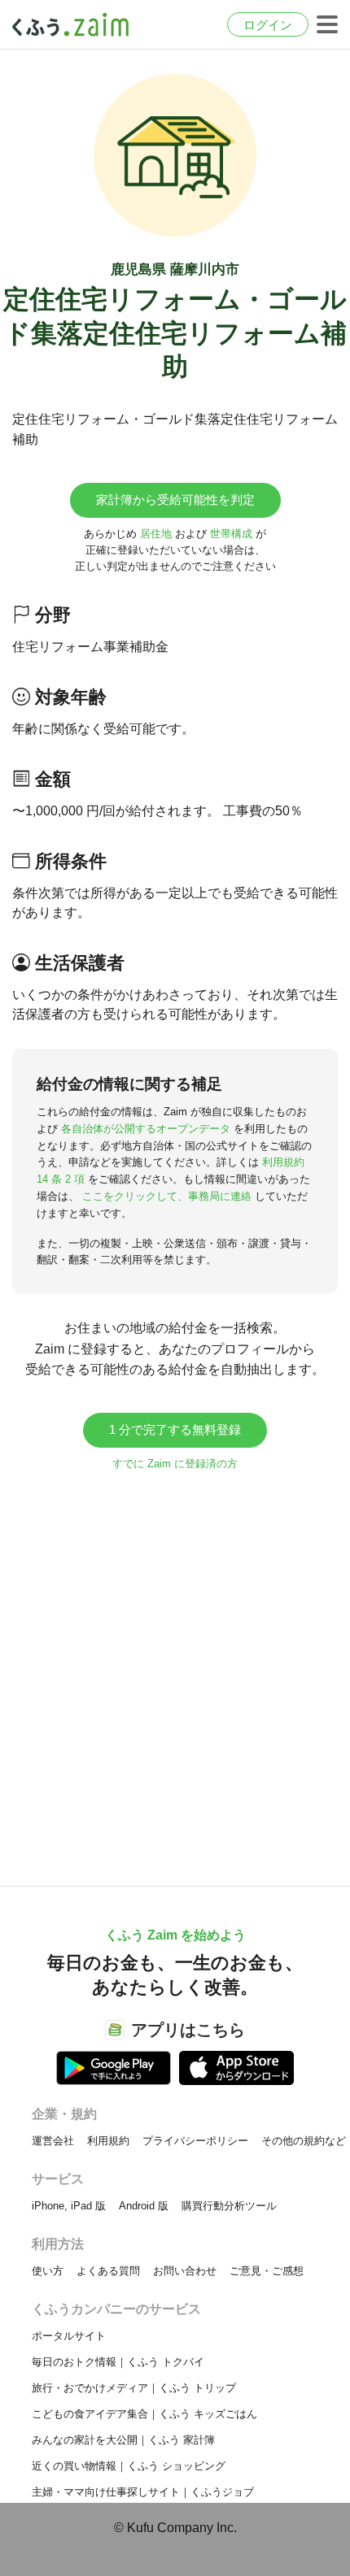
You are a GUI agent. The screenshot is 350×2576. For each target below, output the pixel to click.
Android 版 (144, 2206)
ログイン (268, 25)
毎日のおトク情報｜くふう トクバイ (118, 2362)
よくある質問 (108, 2271)
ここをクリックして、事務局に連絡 (167, 1196)
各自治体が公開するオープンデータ (146, 1129)
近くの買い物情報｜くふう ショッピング (129, 2466)
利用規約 (108, 2141)
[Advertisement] (175, 1670)
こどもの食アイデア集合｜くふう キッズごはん (144, 2414)
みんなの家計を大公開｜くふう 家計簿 (123, 2440)
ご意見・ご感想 (267, 2271)
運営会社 (53, 2141)
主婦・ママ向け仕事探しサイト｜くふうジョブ (143, 2492)
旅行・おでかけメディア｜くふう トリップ (134, 2388)
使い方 (48, 2271)
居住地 (156, 534)
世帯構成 (231, 534)
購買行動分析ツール (229, 2206)
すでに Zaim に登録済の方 (175, 1464)
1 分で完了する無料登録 (175, 1429)
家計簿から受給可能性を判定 (175, 500)
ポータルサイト (69, 2336)
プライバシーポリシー (195, 2141)
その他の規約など (304, 2141)
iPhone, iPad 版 (69, 2206)
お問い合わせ (185, 2271)
